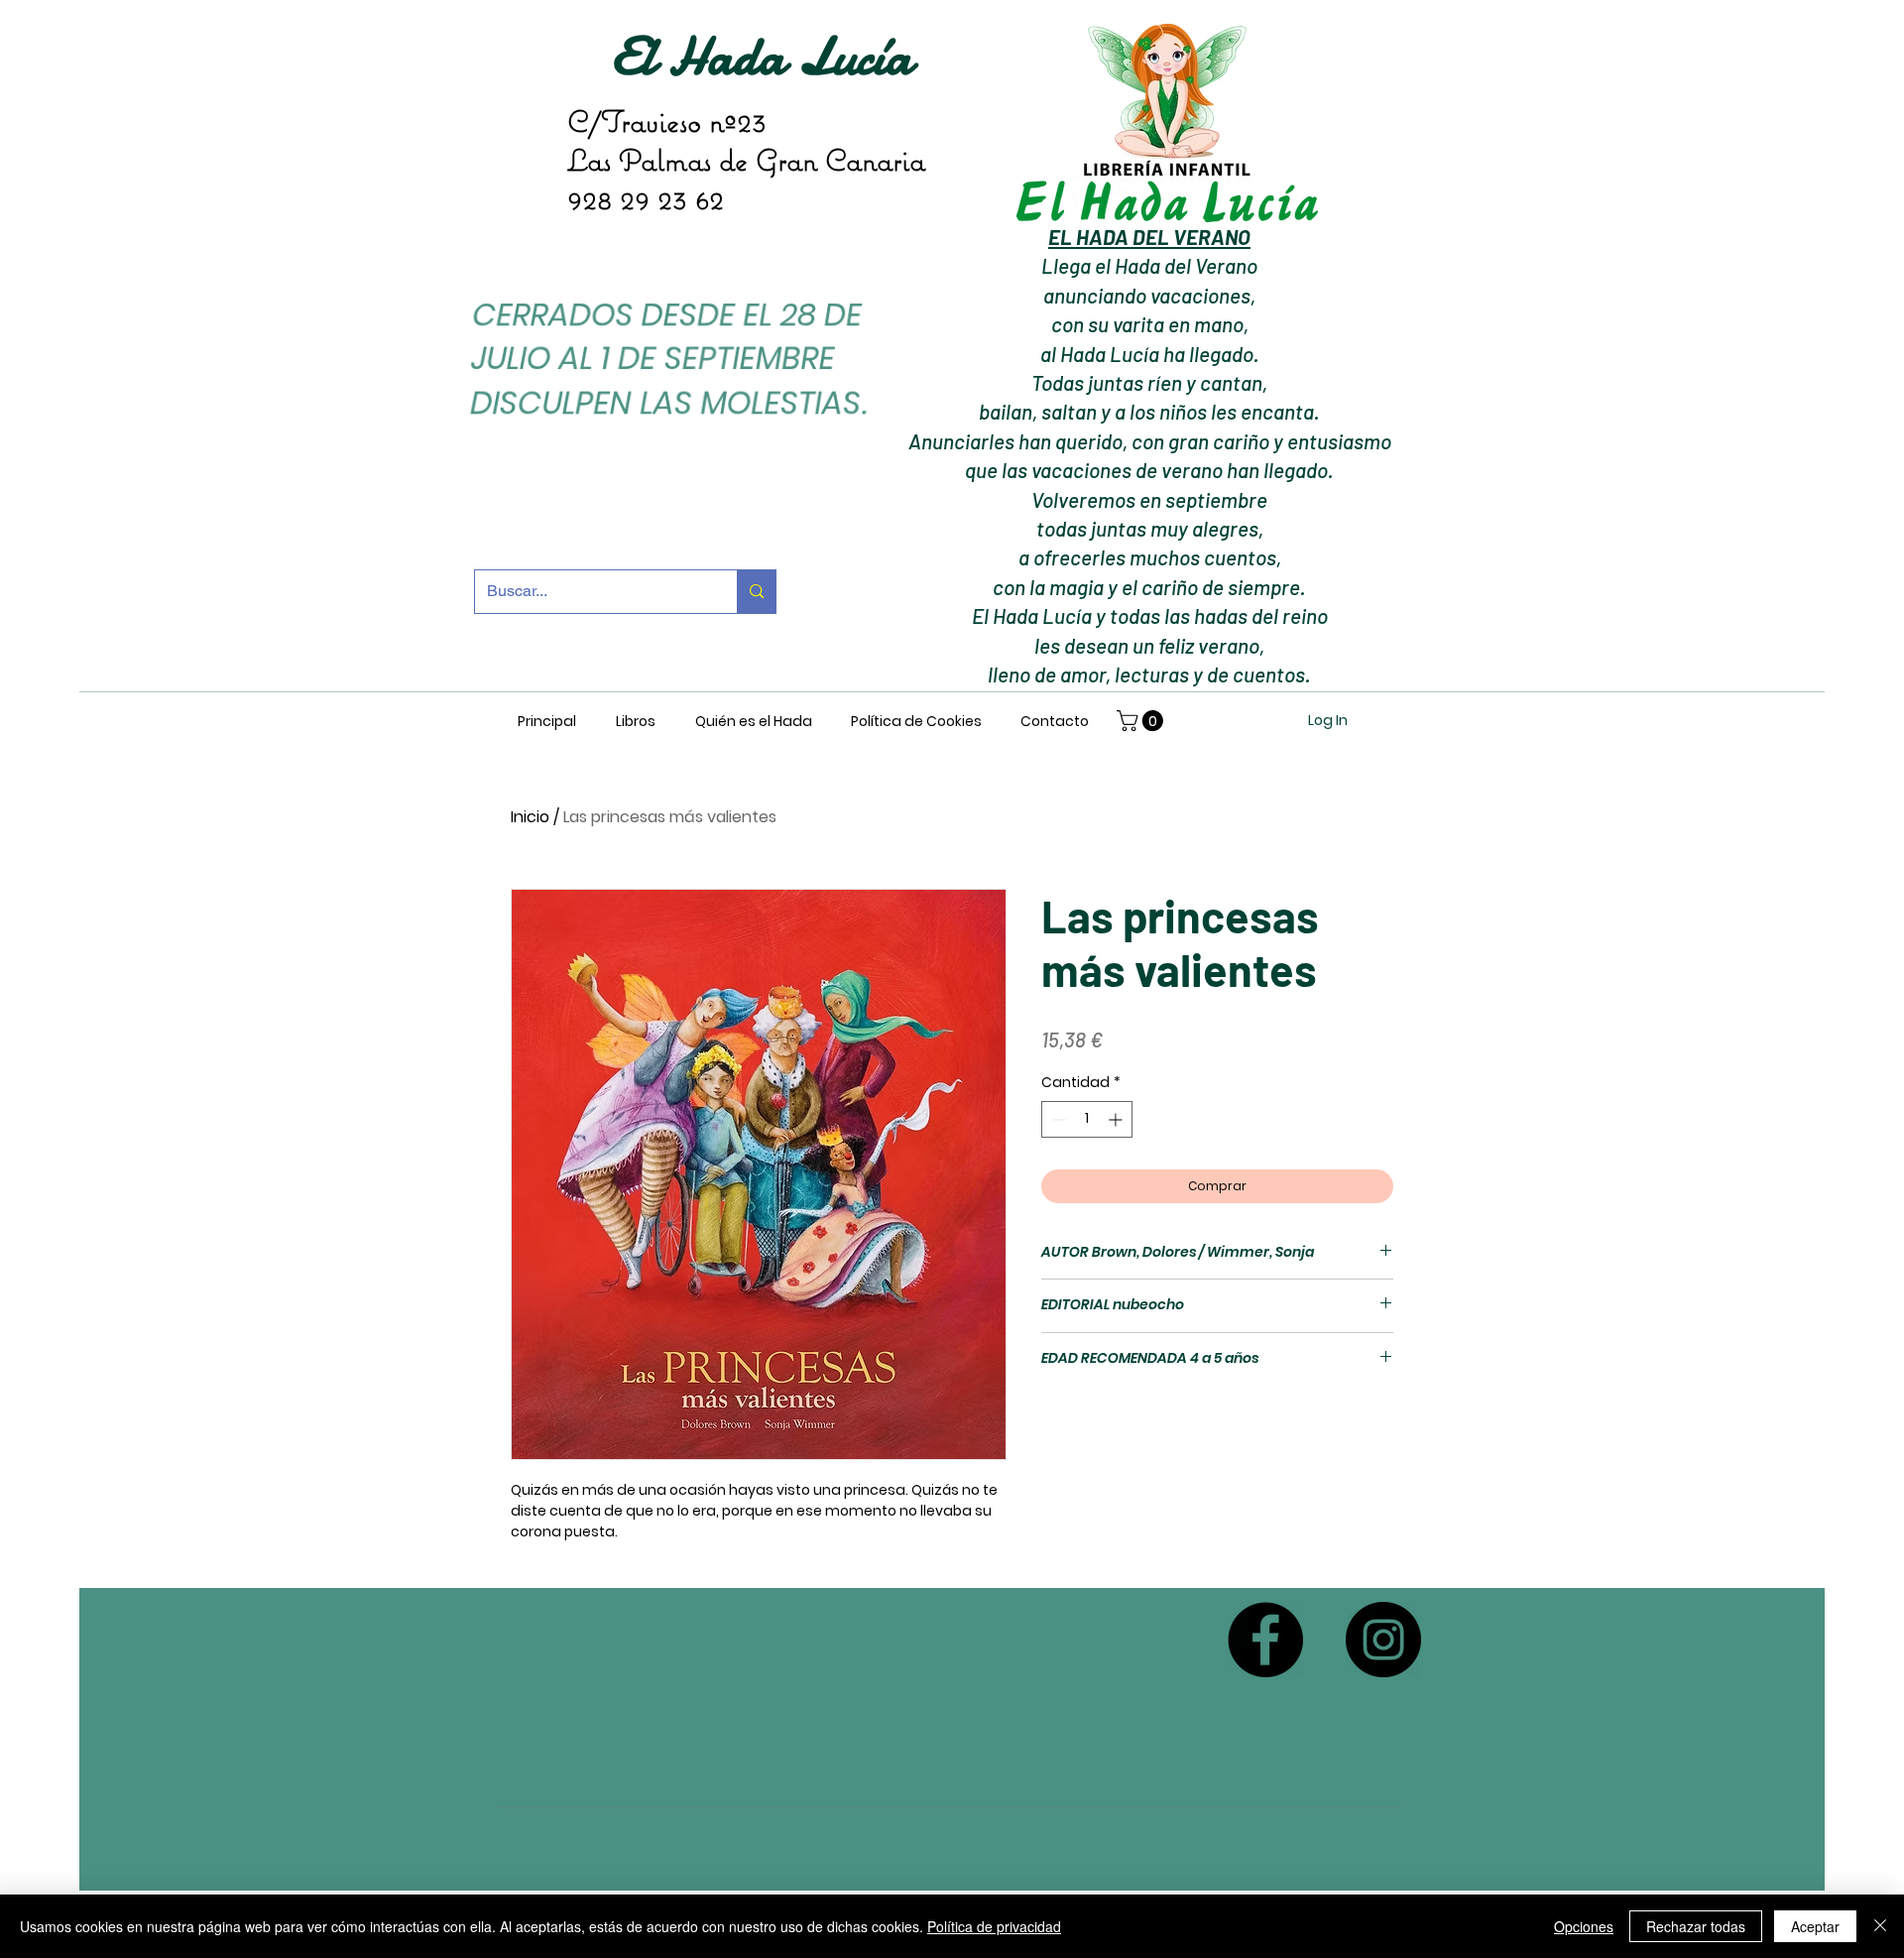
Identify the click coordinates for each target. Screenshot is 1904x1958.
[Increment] (1117, 1119)
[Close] (1880, 1926)
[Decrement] (1057, 1119)
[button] (1142, 721)
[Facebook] (1265, 1640)
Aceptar (1815, 1926)
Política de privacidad (994, 1926)
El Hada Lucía (762, 56)
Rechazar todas (1696, 1926)
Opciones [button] (1584, 1926)
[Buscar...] (756, 592)
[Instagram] (1383, 1640)
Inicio (530, 817)
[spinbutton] (1087, 1119)
